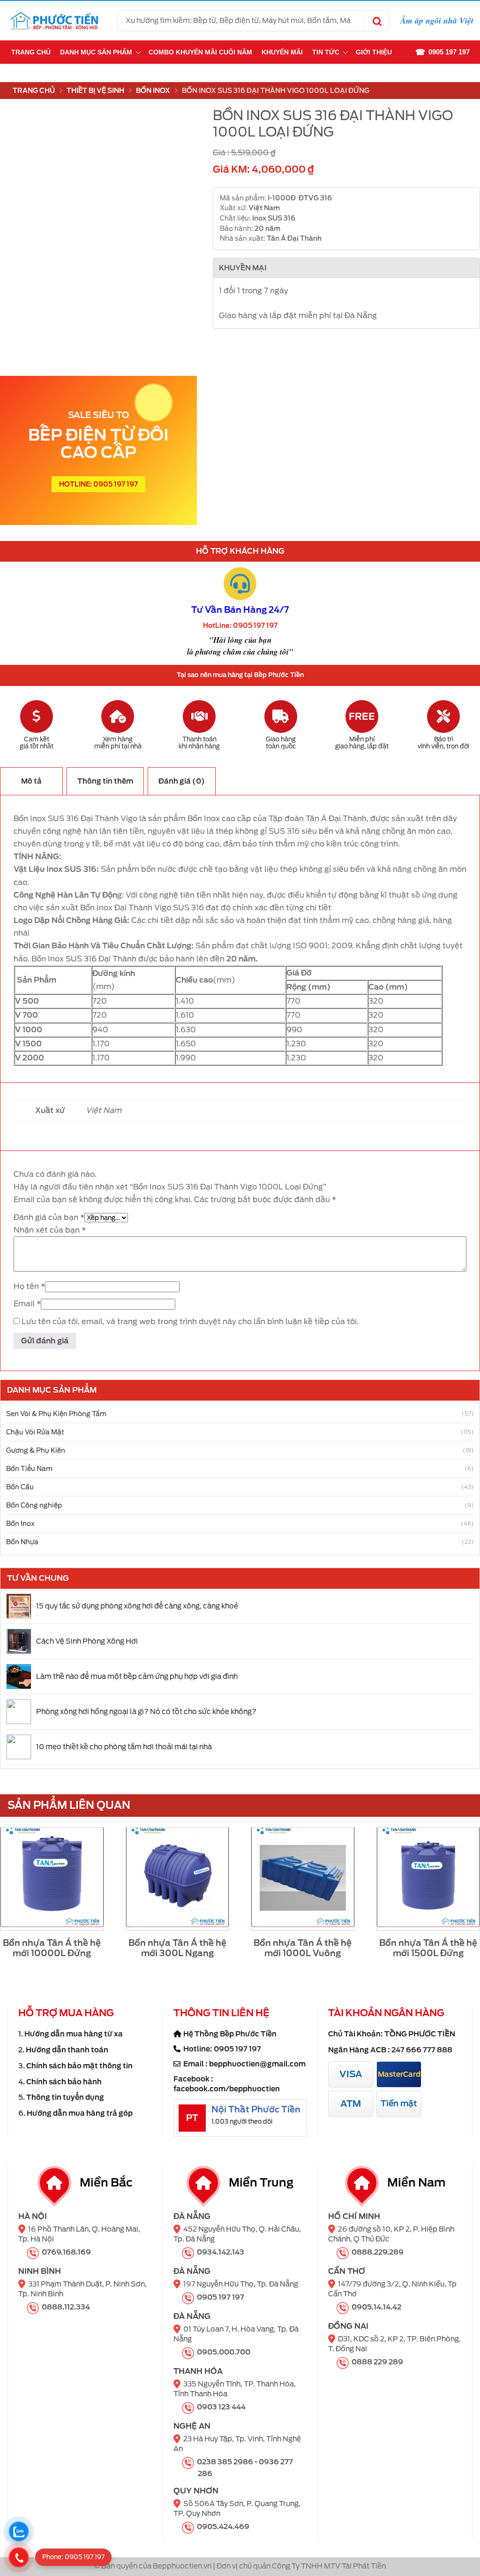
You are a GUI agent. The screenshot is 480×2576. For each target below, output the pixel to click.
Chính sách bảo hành (64, 2082)
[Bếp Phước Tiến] (54, 21)
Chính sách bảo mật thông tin (79, 2066)
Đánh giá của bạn (49, 1217)
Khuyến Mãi (282, 52)
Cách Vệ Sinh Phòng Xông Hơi (87, 1641)
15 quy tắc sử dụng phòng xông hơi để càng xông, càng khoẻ (137, 1606)
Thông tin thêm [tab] (105, 781)
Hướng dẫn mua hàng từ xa (74, 2034)
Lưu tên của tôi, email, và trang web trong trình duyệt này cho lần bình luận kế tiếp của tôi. (190, 1322)
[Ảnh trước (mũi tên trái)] (16, 1288)
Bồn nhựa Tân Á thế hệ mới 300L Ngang (177, 1948)
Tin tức (326, 52)
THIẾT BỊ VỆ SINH (95, 91)
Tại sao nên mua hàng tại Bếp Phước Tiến (240, 675)
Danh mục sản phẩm (96, 52)
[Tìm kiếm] (376, 21)
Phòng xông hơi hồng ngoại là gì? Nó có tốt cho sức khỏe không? (146, 1712)
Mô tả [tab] (31, 781)
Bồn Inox (153, 91)
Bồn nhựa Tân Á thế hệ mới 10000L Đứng (52, 1948)
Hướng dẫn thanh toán (67, 2050)
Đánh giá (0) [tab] (182, 781)
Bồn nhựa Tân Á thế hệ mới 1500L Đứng (428, 1948)
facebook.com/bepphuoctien (227, 2089)
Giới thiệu (374, 52)
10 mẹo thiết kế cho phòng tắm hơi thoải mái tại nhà (124, 1747)
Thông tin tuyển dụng (65, 2097)
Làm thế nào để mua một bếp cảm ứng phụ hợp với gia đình (137, 1677)
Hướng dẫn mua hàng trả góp (80, 2113)
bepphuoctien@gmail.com (257, 2064)
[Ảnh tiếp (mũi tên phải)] (464, 1288)
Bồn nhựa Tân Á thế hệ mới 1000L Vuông (303, 1948)
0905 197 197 (237, 2049)
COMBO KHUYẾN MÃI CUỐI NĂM (200, 52)
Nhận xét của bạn (50, 1230)
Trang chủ (31, 52)
